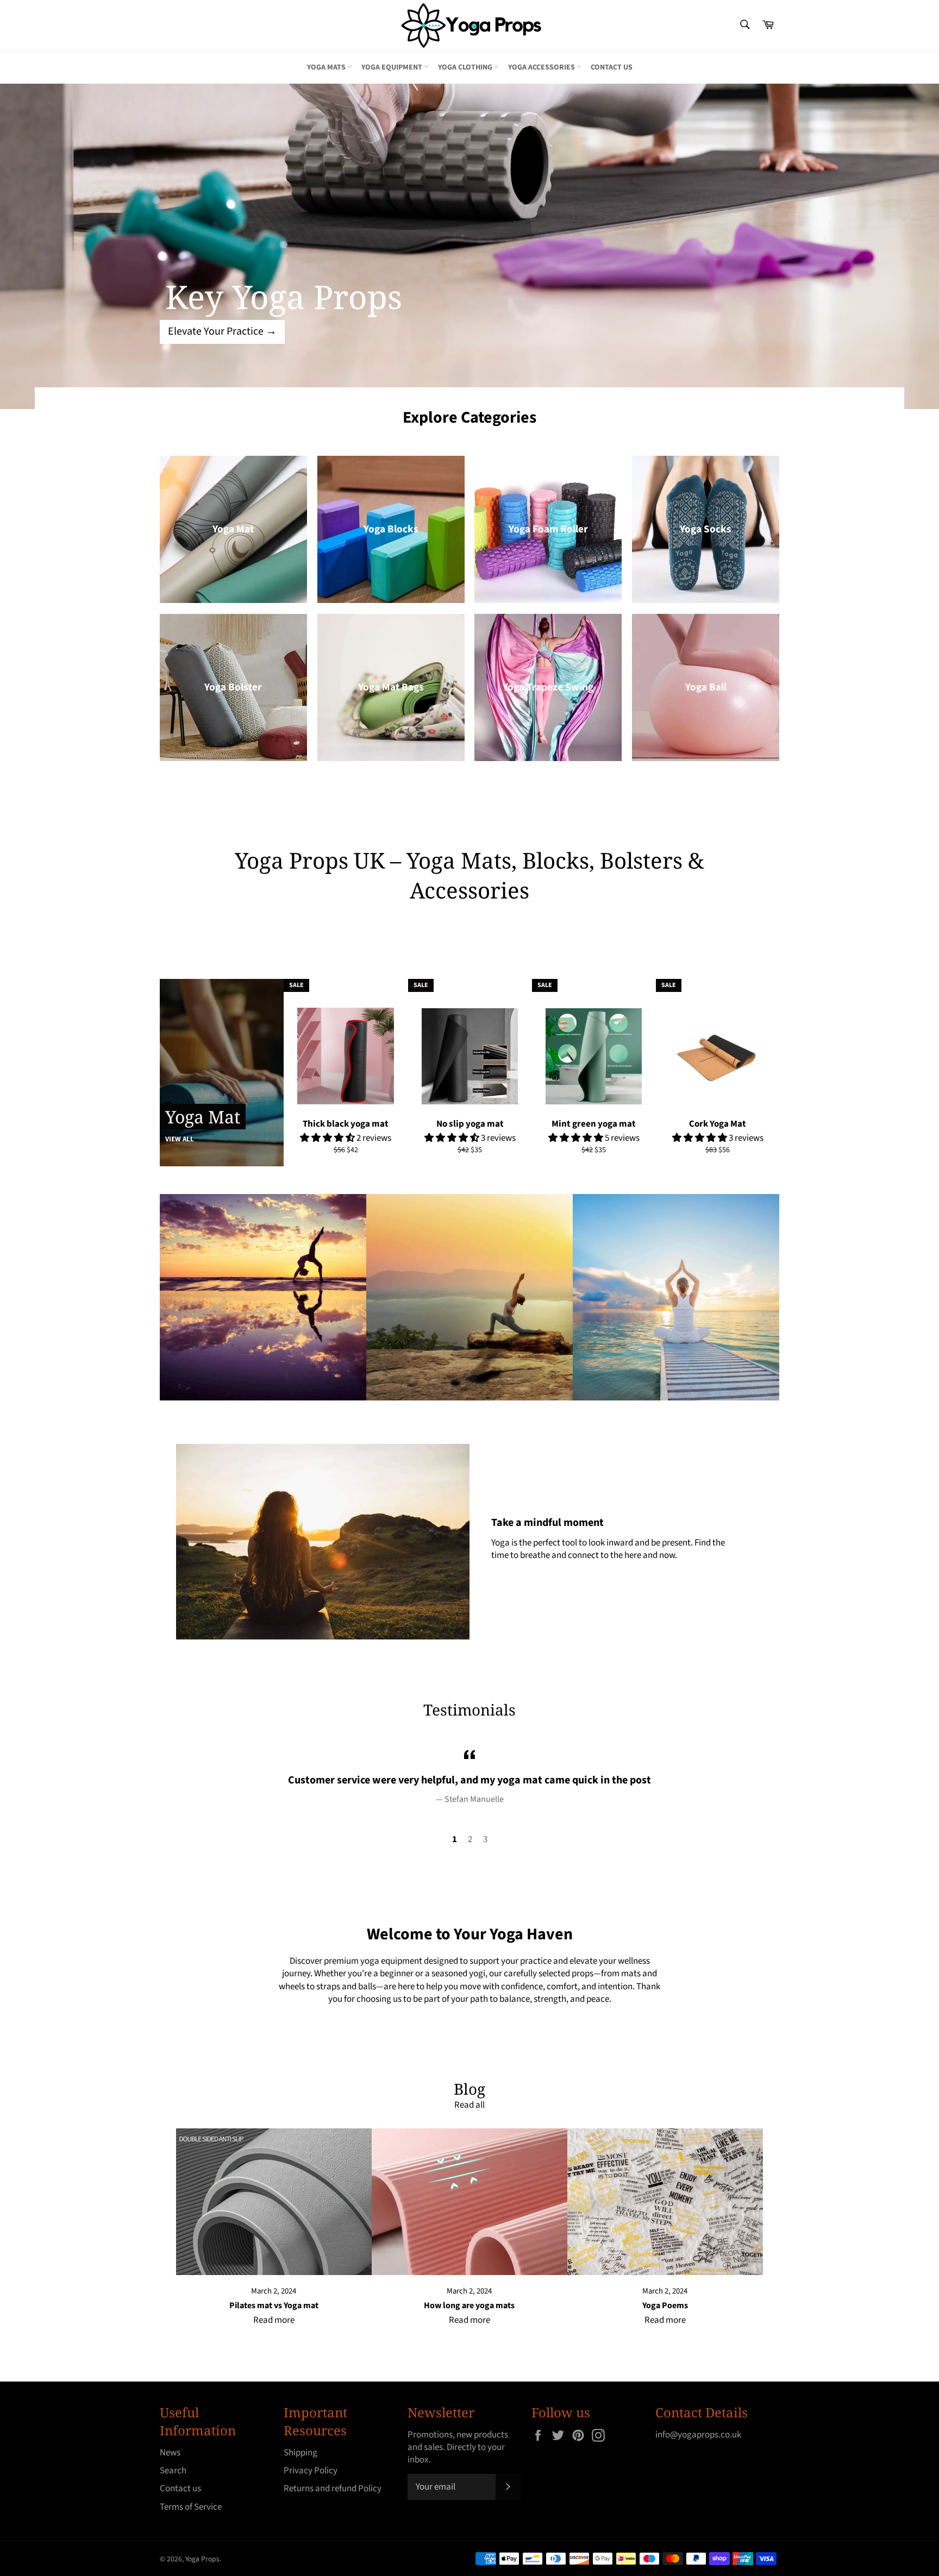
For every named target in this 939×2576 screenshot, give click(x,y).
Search (173, 2471)
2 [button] (470, 1839)
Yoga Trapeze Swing (548, 687)
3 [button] (485, 1839)
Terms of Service (191, 2507)
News (170, 2453)
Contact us (612, 67)
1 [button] (455, 1839)
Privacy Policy (311, 2471)
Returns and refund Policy (333, 2489)
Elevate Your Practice (222, 331)
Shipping (301, 2453)
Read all (469, 2105)
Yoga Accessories (542, 67)
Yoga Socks (706, 529)
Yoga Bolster (233, 687)
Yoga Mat (233, 529)
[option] (469, 246)
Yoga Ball (706, 687)
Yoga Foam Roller (548, 529)
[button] (328, 1138)
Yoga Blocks (391, 529)
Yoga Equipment (393, 67)
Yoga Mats (327, 67)
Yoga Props (202, 2559)
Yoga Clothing (466, 67)
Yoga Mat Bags (391, 687)
